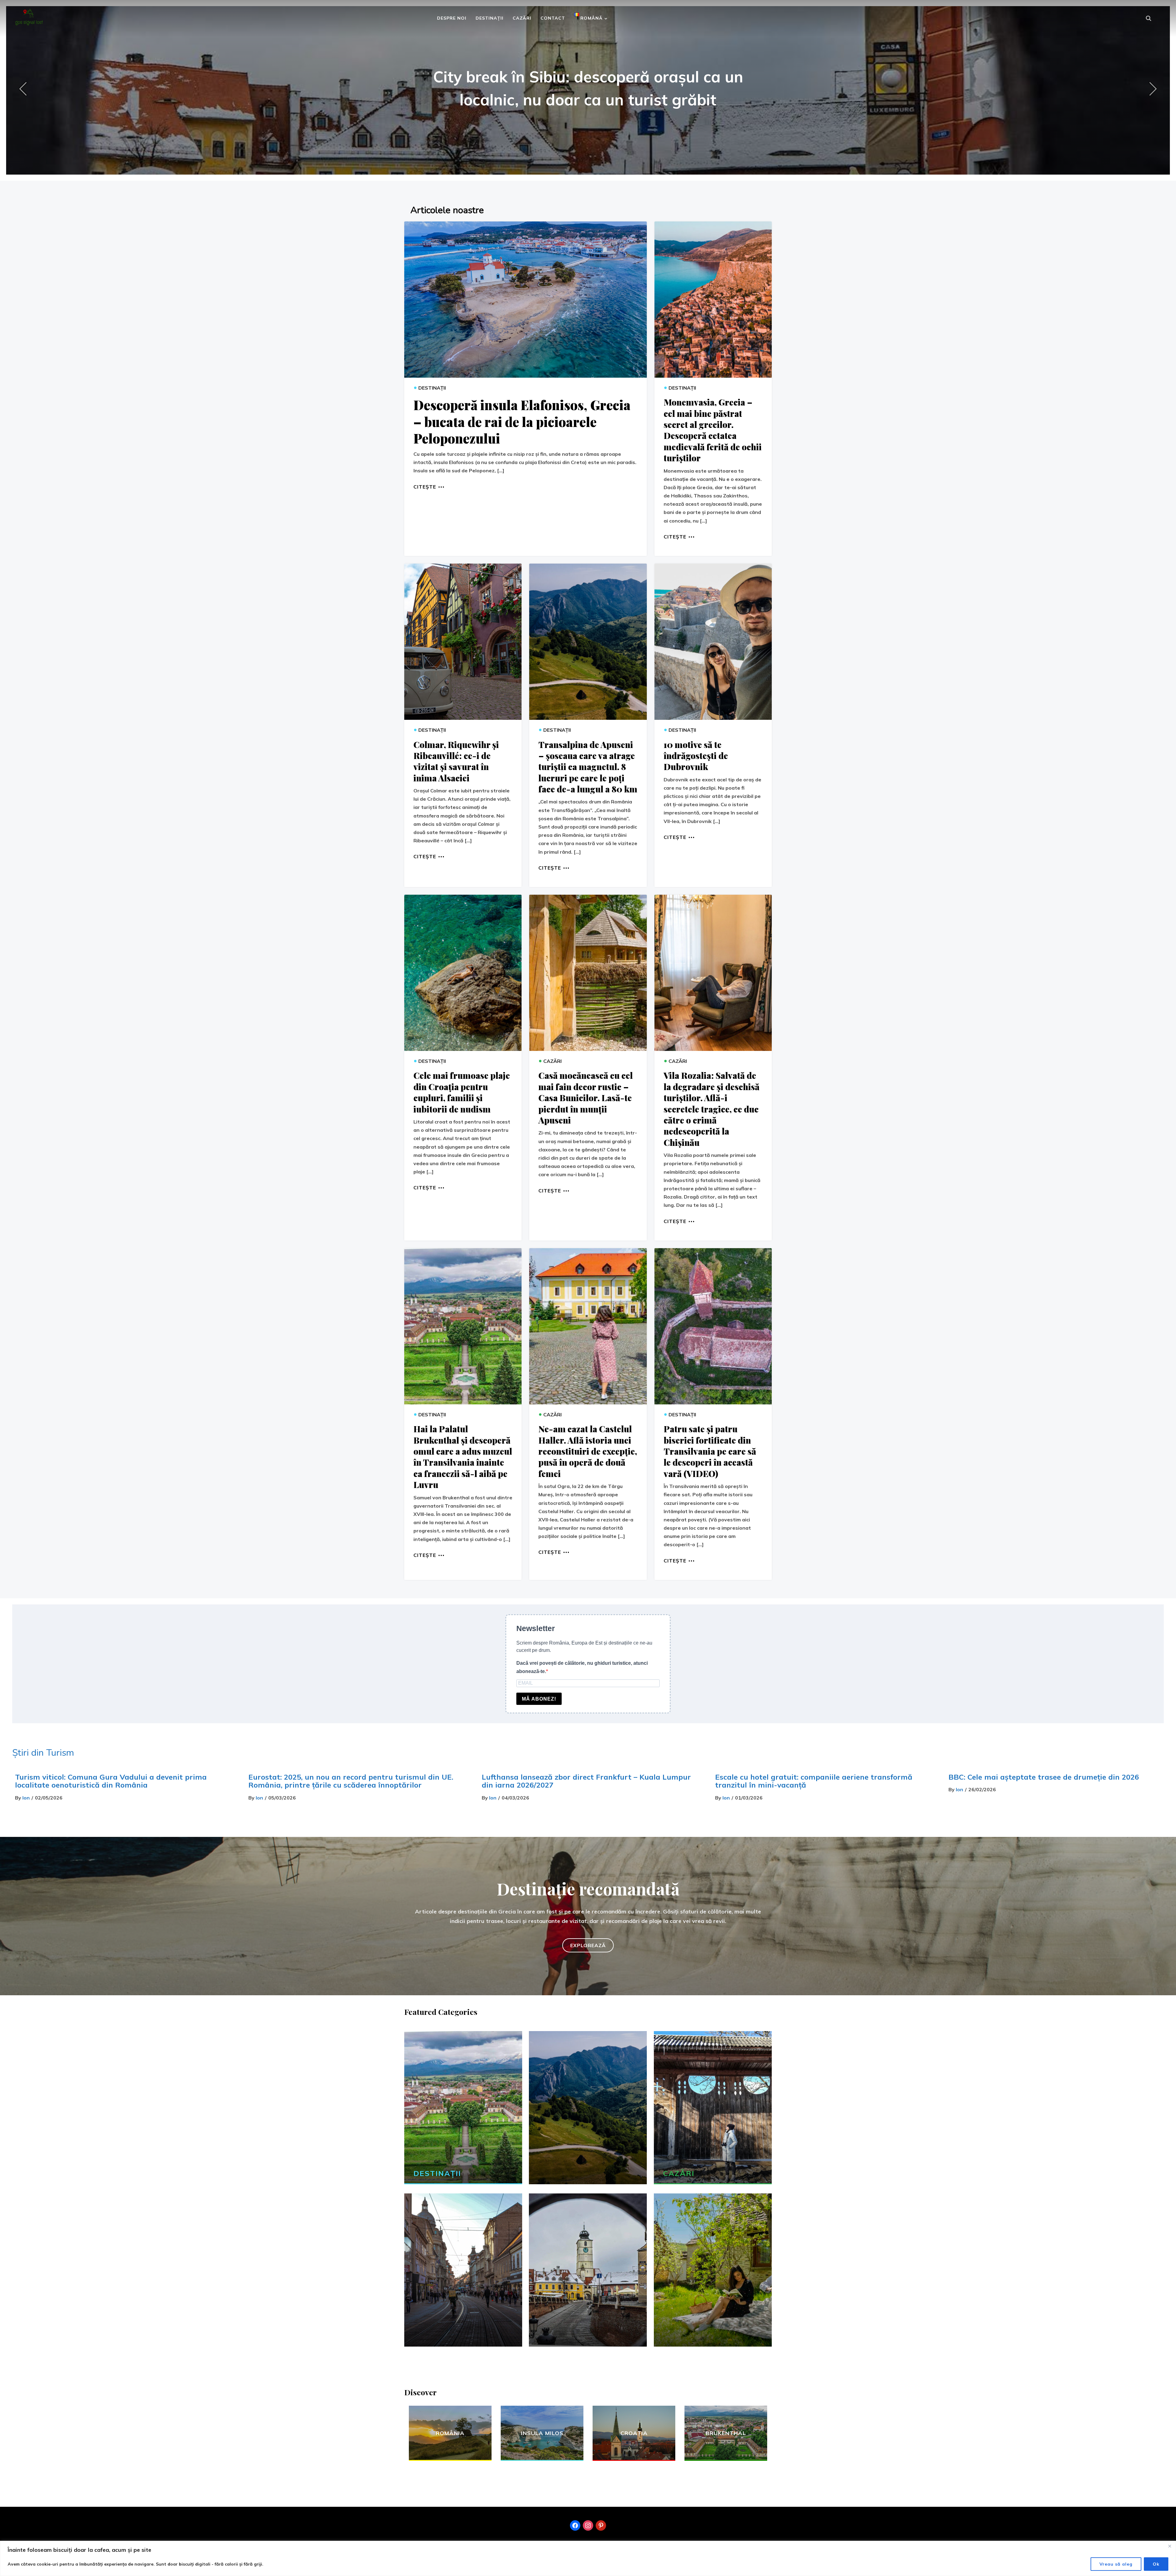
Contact (553, 18)
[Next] (1151, 89)
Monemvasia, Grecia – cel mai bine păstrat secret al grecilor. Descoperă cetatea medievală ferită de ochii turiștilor (713, 430)
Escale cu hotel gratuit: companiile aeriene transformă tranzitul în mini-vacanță (814, 1781)
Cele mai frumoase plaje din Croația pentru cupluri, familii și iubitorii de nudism (462, 1092)
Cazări (522, 18)
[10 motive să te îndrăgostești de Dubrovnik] (713, 642)
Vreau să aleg (1116, 2564)
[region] (588, 2558)
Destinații (490, 18)
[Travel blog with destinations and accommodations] (29, 15)
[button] (588, 1945)
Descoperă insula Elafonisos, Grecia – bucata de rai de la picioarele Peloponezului (522, 422)
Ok (1156, 2564)
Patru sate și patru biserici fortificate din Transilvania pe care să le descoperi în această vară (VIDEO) (710, 1451)
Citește (425, 486)
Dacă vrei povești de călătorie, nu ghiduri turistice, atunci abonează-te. (582, 1667)
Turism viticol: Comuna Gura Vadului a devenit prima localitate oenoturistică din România (111, 1781)
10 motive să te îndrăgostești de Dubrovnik (696, 756)
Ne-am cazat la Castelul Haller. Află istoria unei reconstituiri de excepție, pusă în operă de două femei (588, 1451)
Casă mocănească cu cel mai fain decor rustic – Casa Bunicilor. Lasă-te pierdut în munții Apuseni (586, 1098)
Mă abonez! (539, 1699)
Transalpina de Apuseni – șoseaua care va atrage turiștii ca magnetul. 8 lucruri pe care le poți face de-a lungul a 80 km (588, 767)
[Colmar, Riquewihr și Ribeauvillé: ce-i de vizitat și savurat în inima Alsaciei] (463, 642)
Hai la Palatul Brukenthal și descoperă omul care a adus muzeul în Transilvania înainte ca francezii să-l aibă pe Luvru (463, 1457)
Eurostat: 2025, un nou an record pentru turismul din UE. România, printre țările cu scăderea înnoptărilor (351, 1781)
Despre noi (452, 18)
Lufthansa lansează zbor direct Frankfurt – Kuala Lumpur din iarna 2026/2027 (586, 1781)
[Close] (1170, 2546)
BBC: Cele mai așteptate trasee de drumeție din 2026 (1044, 1777)
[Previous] (25, 89)
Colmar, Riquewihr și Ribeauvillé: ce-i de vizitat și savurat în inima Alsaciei (456, 761)
